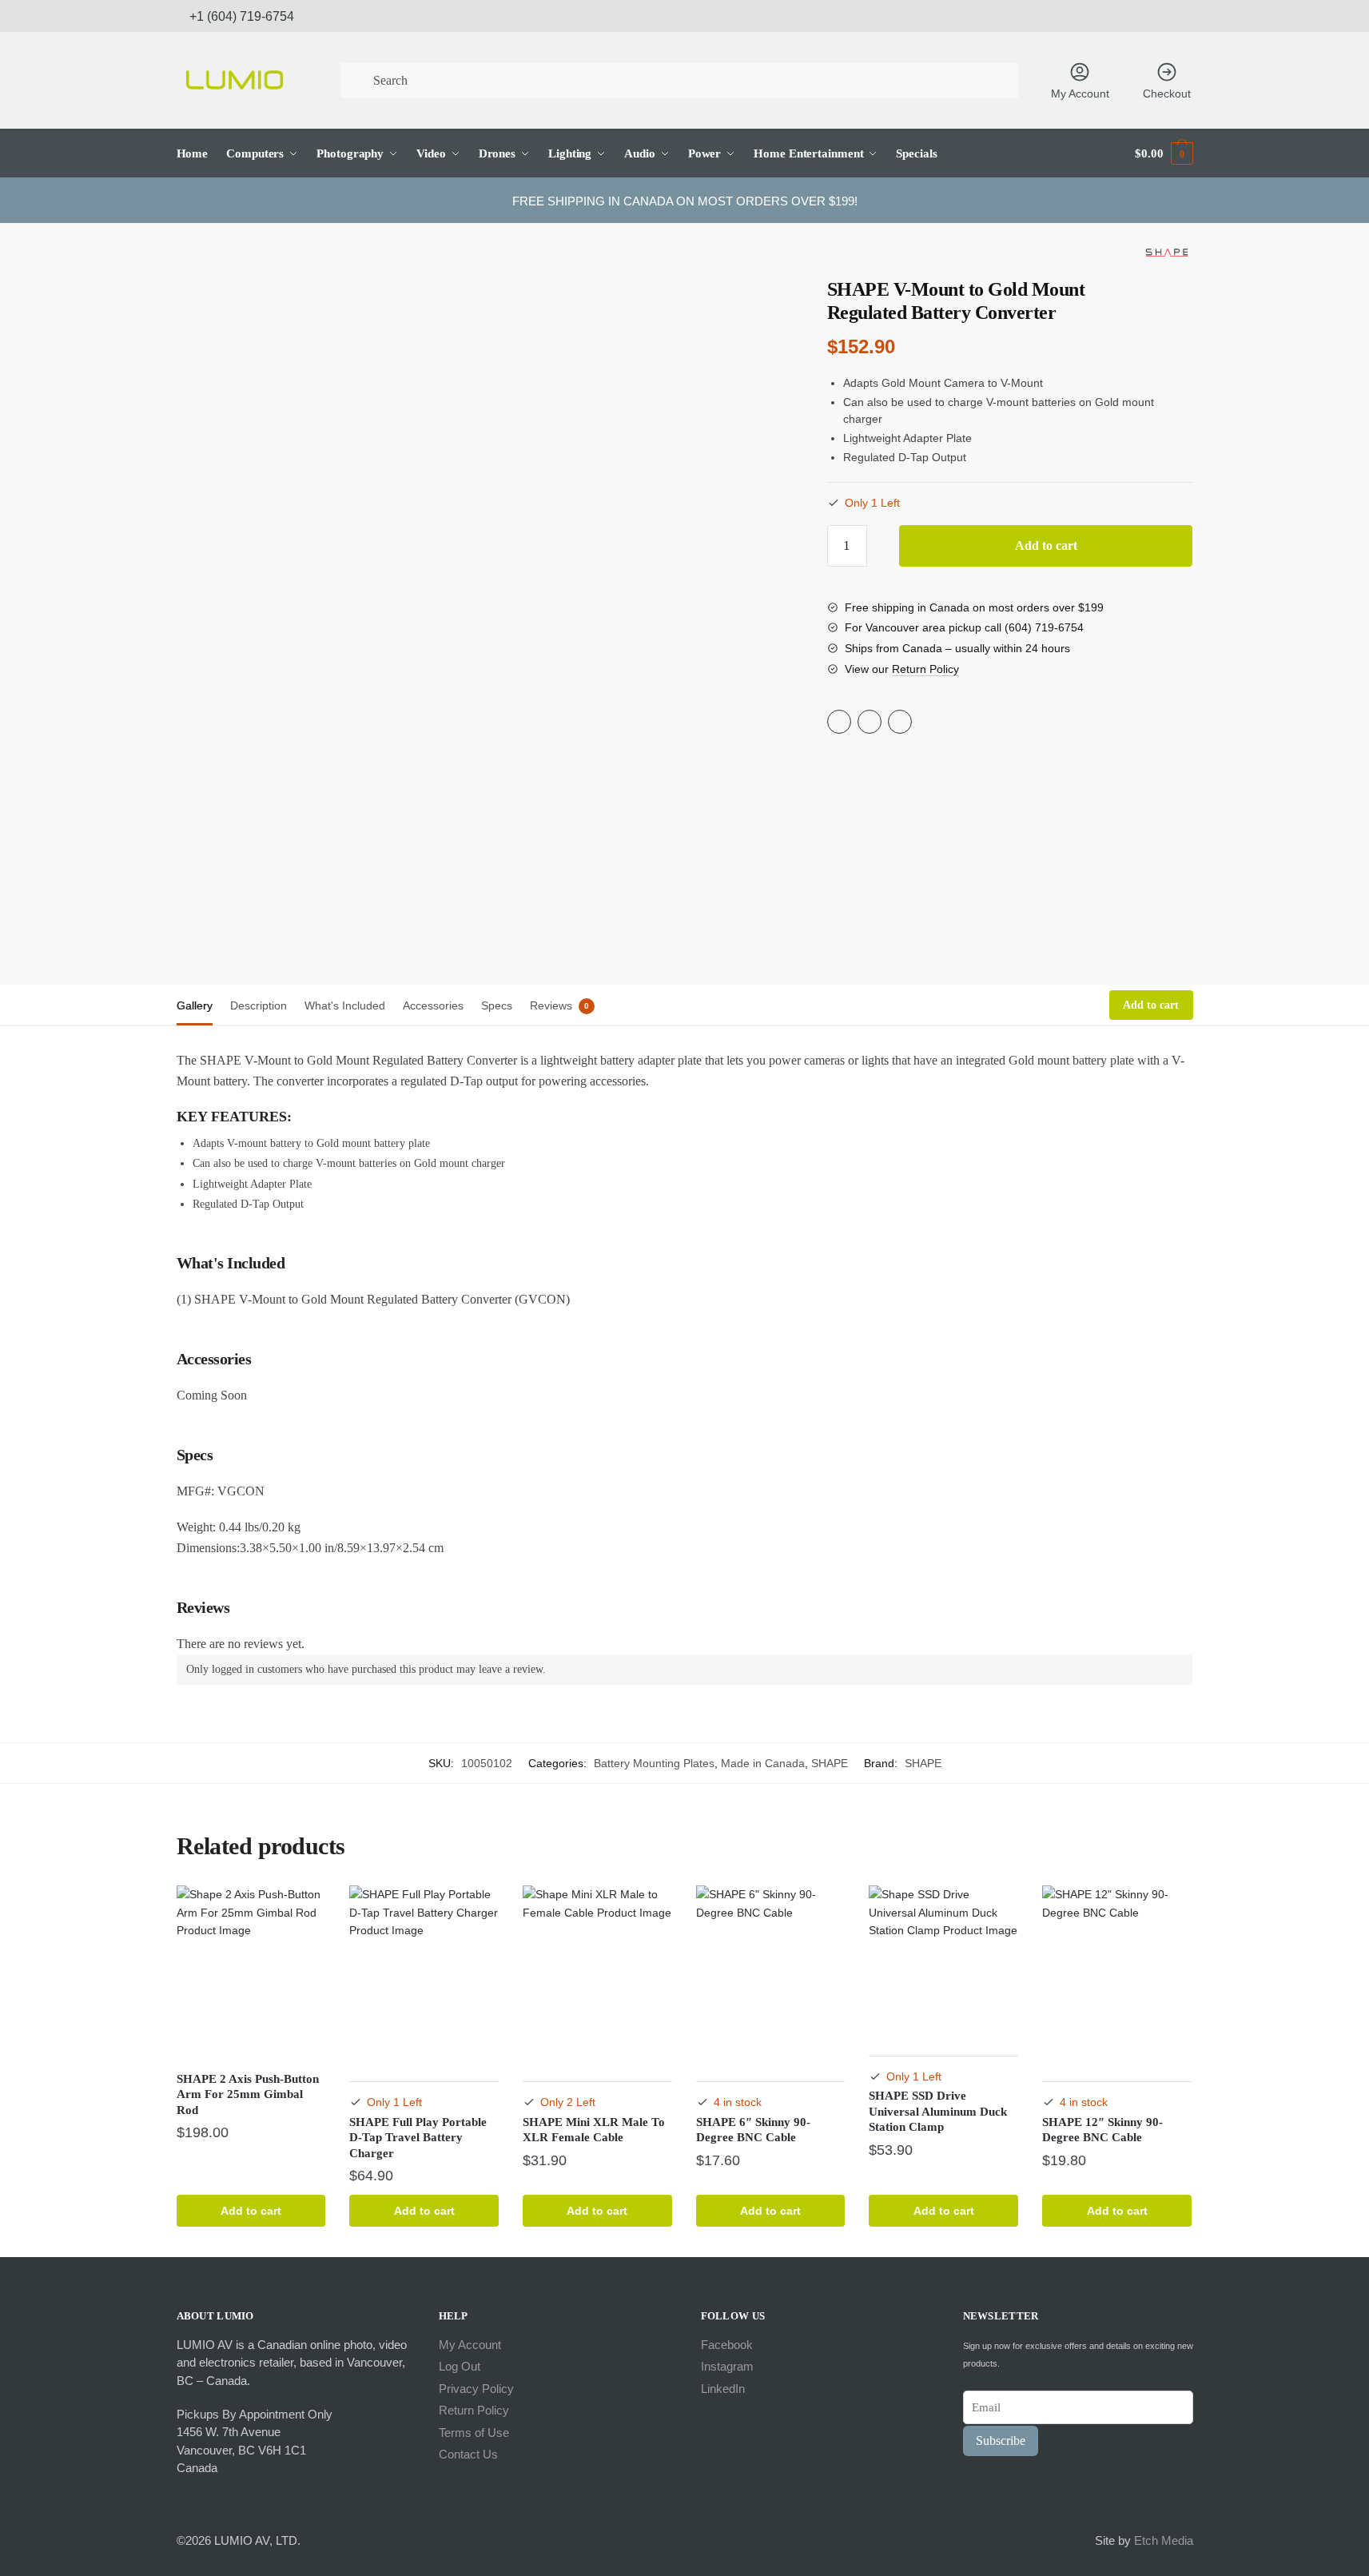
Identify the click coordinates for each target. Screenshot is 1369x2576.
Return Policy (925, 669)
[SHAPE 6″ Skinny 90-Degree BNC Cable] (771, 1973)
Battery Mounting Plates (654, 1763)
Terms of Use (474, 2433)
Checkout (1167, 94)
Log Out (460, 2366)
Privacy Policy (476, 2389)
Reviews (551, 1005)
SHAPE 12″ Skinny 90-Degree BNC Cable (1102, 2130)
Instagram (727, 2366)
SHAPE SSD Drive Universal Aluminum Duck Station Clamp (938, 2111)
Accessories (433, 1005)
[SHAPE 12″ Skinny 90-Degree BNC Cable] (1117, 1973)
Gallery (195, 1005)
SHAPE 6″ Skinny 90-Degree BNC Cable (753, 2130)
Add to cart (1046, 545)
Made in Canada (763, 1763)
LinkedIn (723, 2389)
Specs (497, 1005)
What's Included (345, 1005)
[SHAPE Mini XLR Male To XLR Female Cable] (597, 1973)
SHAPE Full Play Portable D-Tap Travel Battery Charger (418, 2138)
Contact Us (468, 2454)
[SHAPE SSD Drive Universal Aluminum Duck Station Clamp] (943, 1960)
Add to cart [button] (251, 2211)
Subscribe (1001, 2441)
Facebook (727, 2345)
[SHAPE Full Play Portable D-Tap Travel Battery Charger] (424, 1973)
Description (259, 1005)
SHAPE (830, 1763)
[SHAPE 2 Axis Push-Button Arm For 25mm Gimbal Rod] (251, 1973)
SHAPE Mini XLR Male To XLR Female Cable (594, 2130)
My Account (1080, 94)
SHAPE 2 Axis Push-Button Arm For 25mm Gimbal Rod (248, 2094)
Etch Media (1164, 2540)
